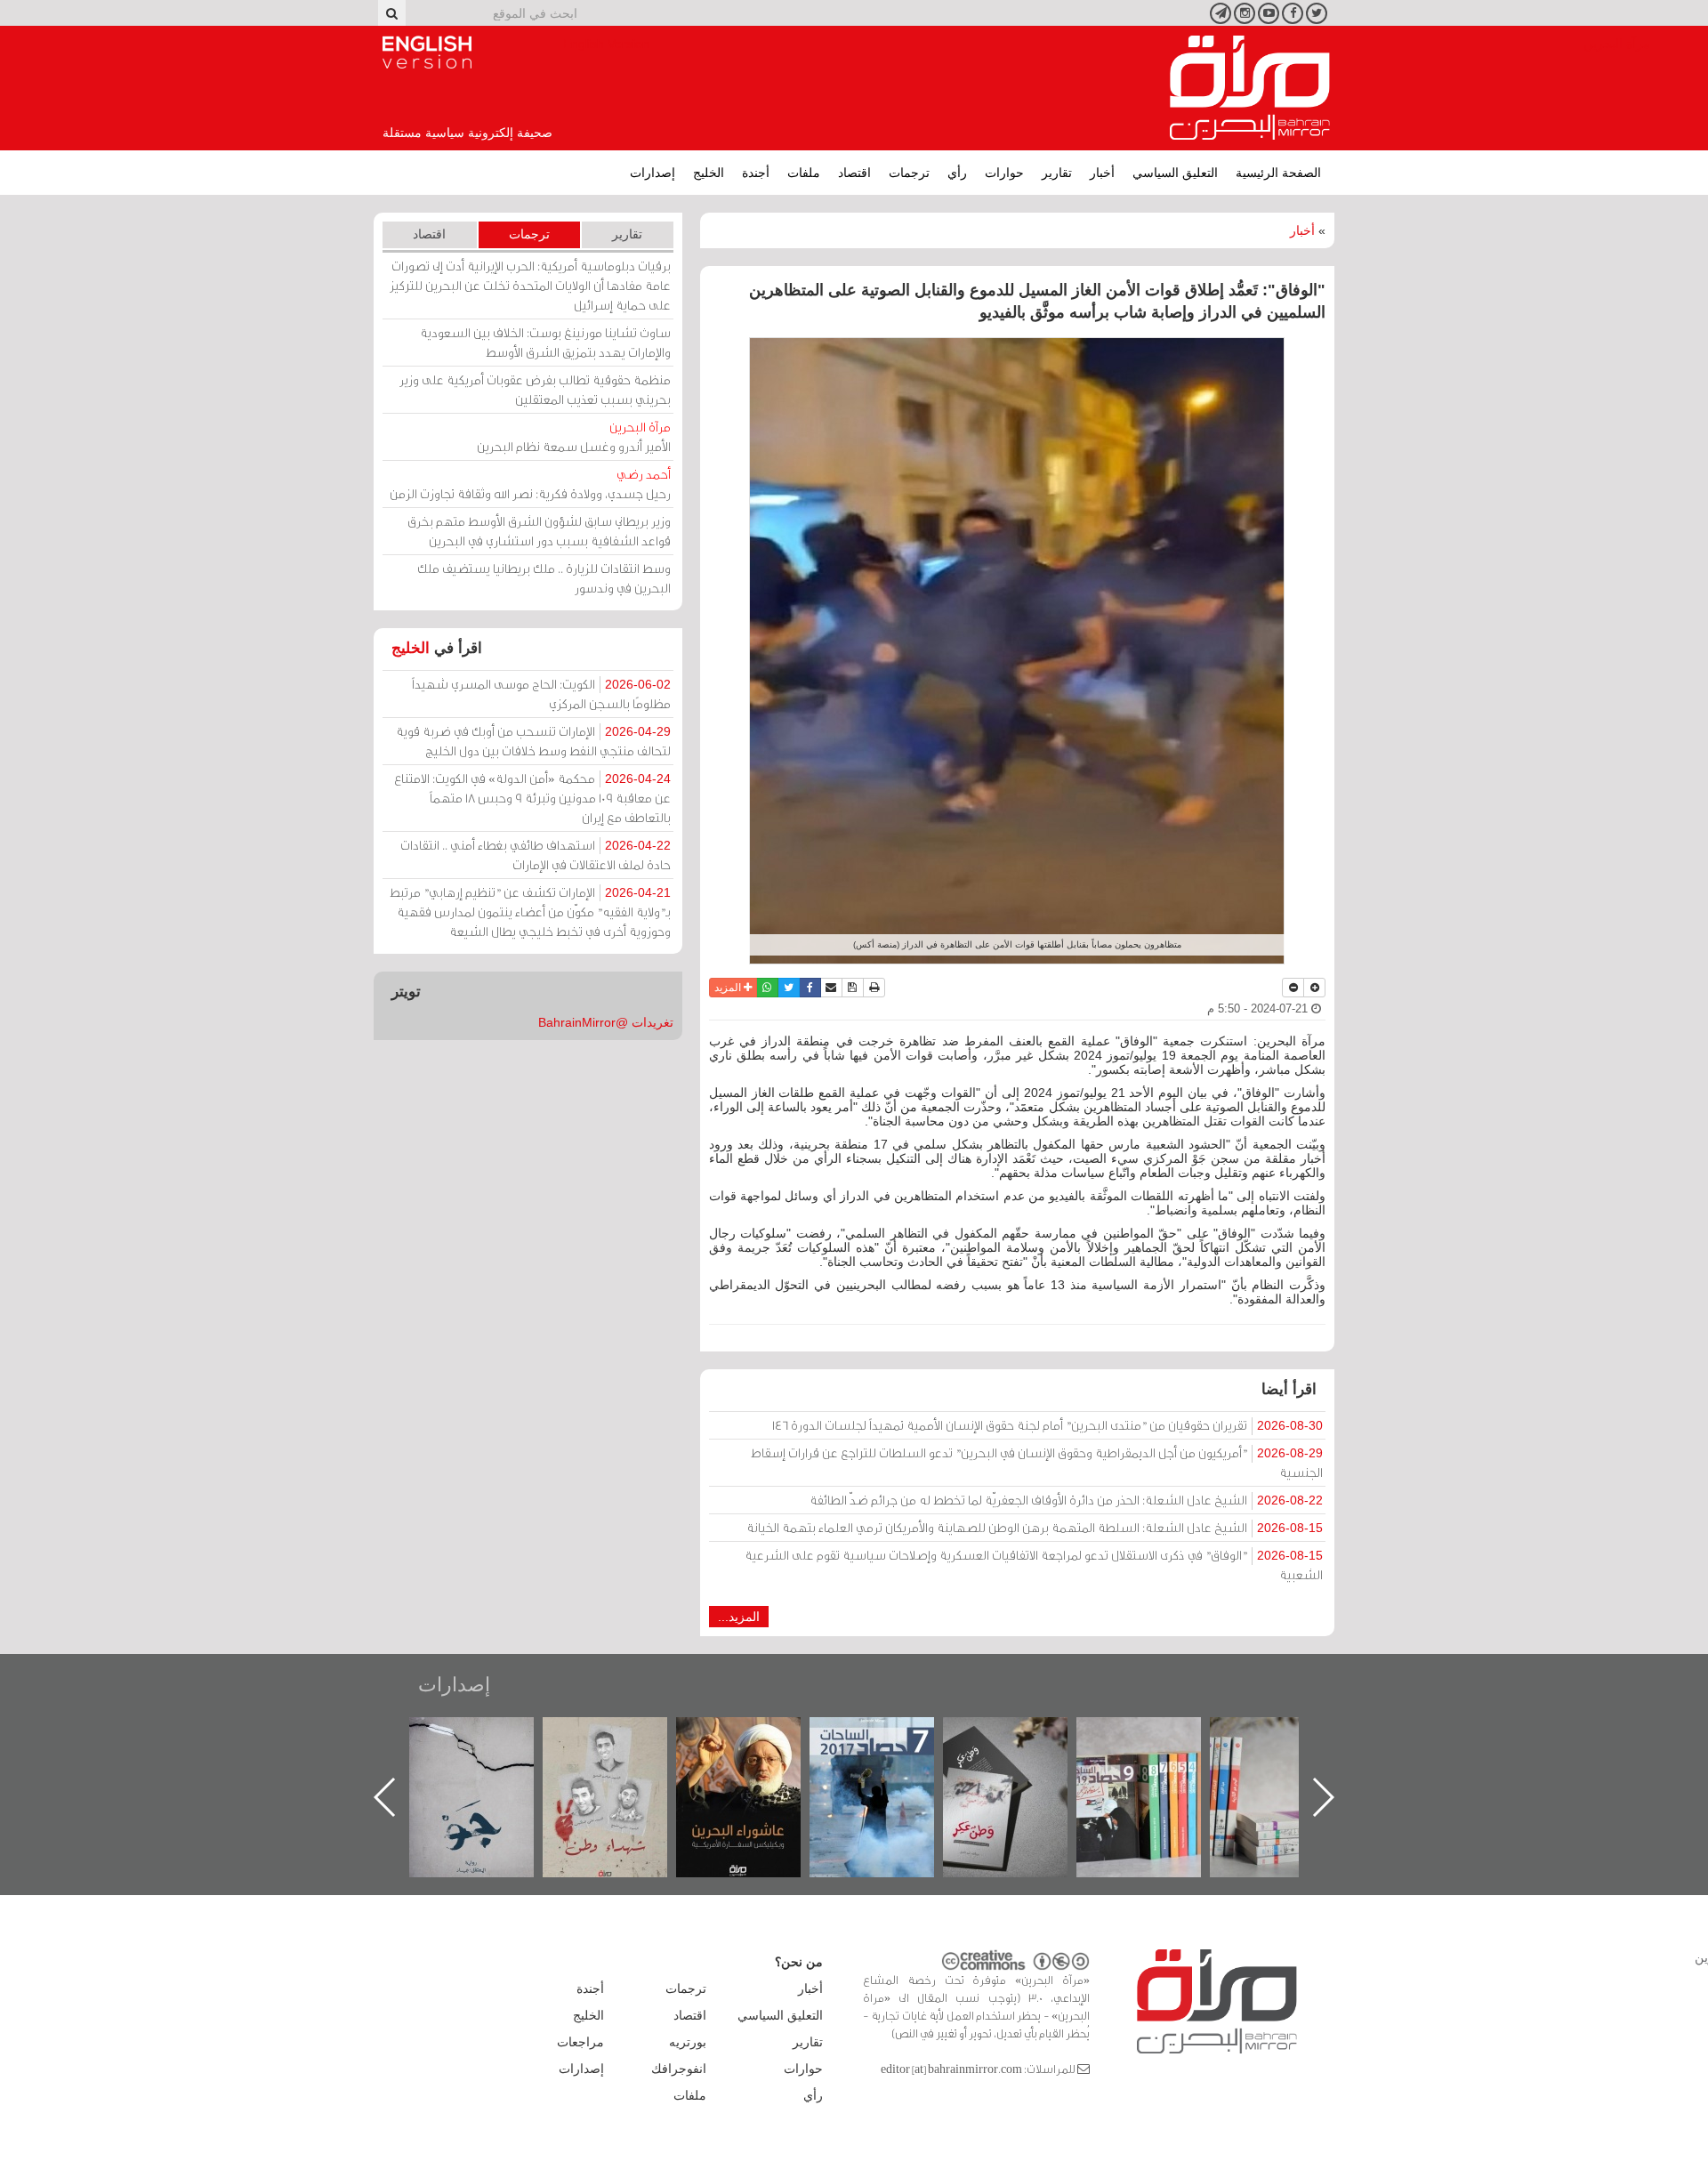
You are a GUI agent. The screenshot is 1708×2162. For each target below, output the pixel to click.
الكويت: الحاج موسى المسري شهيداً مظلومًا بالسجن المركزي (541, 694)
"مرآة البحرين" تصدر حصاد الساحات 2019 (1290, 1758)
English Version (427, 52)
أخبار (1102, 173)
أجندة (756, 173)
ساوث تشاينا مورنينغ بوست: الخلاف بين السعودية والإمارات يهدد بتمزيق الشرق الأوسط (545, 342)
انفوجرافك (679, 2069)
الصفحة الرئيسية (1278, 173)
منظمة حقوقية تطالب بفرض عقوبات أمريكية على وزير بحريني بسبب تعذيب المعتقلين (535, 389)
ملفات (804, 173)
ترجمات (909, 173)
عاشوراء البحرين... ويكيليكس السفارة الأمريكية (890, 1758)
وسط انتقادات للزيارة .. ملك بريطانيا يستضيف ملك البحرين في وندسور (544, 578)
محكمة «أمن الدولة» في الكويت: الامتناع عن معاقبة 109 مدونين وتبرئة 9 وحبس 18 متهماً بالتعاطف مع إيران (532, 798)
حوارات (1004, 173)
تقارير (1057, 173)
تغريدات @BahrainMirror (606, 1022)
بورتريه (688, 2042)
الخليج (709, 173)
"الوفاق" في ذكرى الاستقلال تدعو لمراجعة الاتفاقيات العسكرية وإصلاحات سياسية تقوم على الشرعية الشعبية (1034, 1565)
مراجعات (580, 2042)
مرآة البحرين (1250, 88)
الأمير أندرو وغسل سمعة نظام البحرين (574, 436)
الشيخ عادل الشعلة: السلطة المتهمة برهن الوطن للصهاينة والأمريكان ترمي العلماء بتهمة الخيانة (1035, 1527)
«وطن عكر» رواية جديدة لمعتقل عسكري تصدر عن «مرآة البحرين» (1156, 1768)
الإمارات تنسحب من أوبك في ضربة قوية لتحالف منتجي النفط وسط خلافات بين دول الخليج (533, 741)
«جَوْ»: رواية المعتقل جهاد (623, 1747)
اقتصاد (854, 173)
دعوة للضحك (489, 1736)
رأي (957, 173)
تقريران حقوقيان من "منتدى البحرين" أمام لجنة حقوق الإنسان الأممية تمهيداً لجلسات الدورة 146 (1047, 1425)
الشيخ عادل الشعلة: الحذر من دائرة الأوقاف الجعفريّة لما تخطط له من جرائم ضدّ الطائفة (1066, 1500)
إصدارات (653, 173)
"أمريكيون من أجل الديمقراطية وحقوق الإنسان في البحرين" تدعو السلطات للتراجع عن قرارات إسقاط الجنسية (1037, 1462)
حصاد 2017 (1023, 1736)
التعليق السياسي (1175, 173)
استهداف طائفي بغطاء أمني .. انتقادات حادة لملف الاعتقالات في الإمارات (536, 855)
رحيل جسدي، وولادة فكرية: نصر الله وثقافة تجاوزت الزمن (530, 484)
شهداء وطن (757, 1736)
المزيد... (739, 1617)
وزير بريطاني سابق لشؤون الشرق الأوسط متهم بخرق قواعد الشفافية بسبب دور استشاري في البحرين (539, 531)
